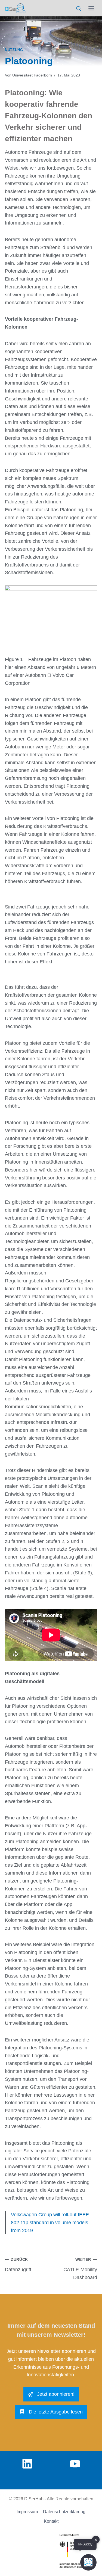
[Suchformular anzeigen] (78, 9)
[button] (88, 2562)
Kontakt (51, 2521)
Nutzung (14, 50)
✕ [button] (96, 2540)
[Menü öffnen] (91, 8)
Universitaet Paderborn (32, 75)
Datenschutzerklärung (64, 2512)
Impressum (27, 2512)
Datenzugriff (18, 2265)
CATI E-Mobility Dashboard (80, 2269)
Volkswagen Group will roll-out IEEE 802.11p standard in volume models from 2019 (50, 2223)
